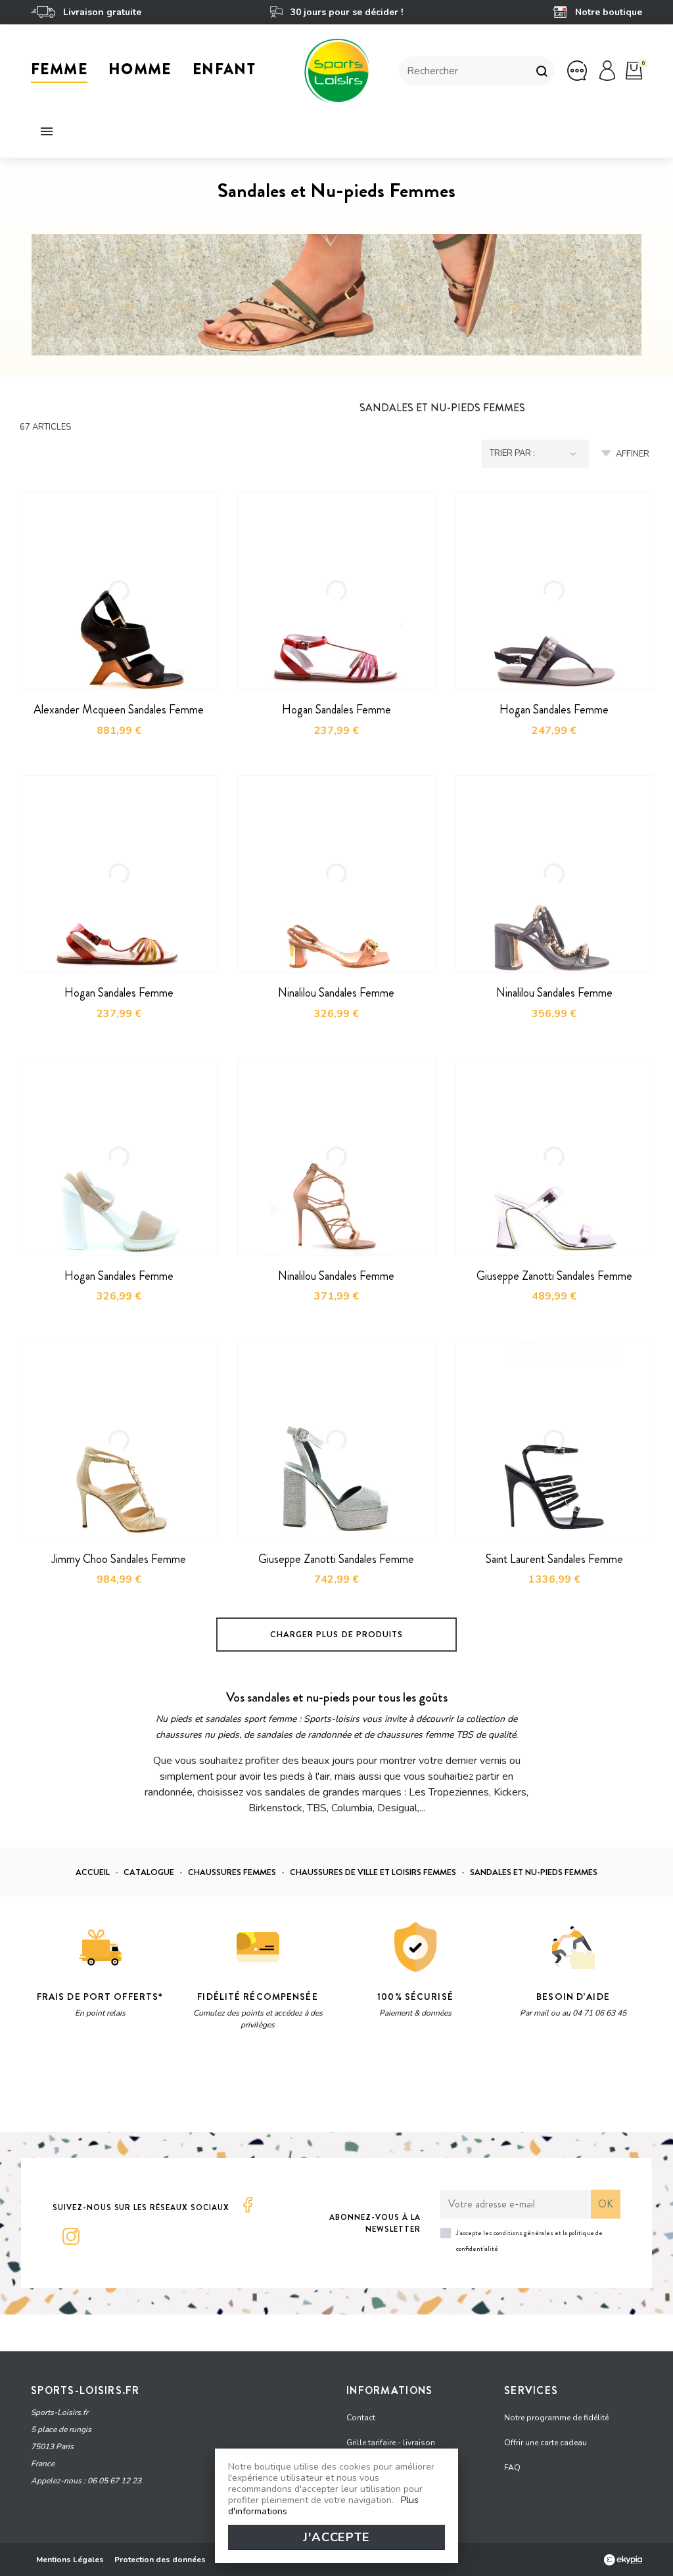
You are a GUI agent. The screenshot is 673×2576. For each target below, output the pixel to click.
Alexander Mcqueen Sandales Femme (119, 710)
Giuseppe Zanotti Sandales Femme (554, 1276)
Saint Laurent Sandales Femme (554, 1559)
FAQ (512, 2468)
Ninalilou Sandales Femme (336, 993)
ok (606, 2204)
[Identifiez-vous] (607, 70)
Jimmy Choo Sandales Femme (119, 1559)
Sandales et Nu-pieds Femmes (442, 408)
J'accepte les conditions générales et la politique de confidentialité (529, 2241)
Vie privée (155, 2089)
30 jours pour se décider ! (345, 12)
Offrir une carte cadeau (545, 2443)
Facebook (248, 2205)
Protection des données (160, 2560)
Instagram (71, 2236)
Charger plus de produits (336, 1634)
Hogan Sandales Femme (336, 710)
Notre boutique (607, 12)
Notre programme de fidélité (556, 2418)
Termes (196, 2089)
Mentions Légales (70, 2560)
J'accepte (336, 2537)
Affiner (633, 454)
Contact (361, 2418)
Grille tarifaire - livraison (391, 2443)
